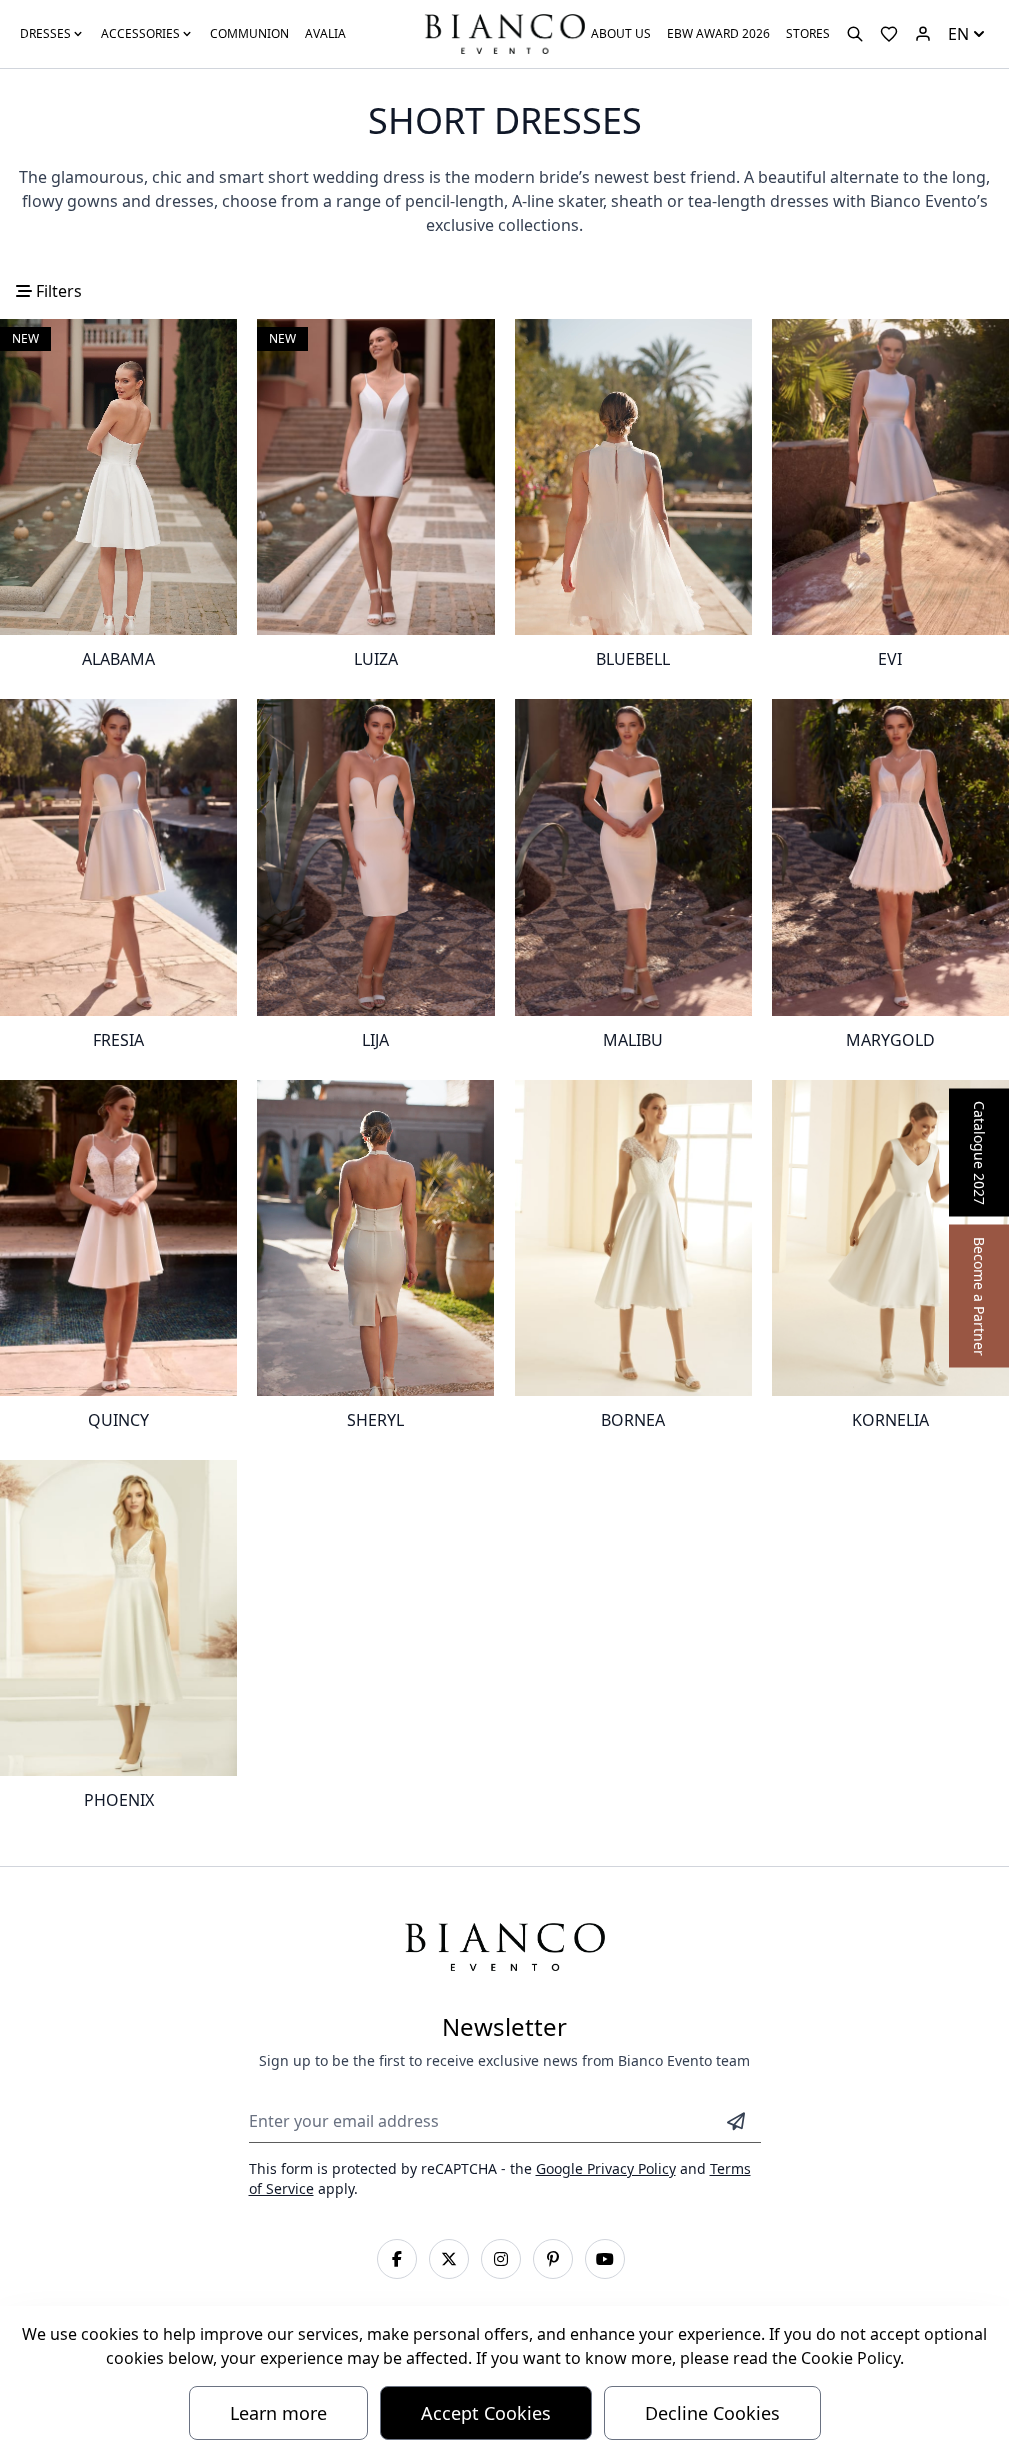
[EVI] (890, 477)
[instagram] (501, 2259)
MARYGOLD (890, 1040)
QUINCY (118, 1420)
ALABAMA (118, 659)
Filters (57, 291)
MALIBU (633, 1040)
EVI (890, 659)
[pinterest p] (553, 2259)
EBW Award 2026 (718, 33)
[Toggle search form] (855, 34)
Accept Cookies (486, 2413)
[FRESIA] (118, 857)
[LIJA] (375, 857)
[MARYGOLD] (890, 857)
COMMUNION (249, 33)
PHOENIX (119, 1800)
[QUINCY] (118, 1238)
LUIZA (376, 659)
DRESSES (45, 33)
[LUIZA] (375, 477)
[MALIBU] (633, 857)
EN (958, 34)
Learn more (278, 2413)
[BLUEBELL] (633, 477)
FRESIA (118, 1040)
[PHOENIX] (118, 1618)
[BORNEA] (633, 1238)
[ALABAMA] (118, 477)
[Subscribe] (736, 2121)
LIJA (375, 1040)
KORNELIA (890, 1420)
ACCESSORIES (140, 33)
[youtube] (605, 2259)
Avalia (325, 33)
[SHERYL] (375, 1238)
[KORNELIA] (890, 1238)
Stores (808, 33)
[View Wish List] (889, 34)
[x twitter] (449, 2259)
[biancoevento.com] (923, 34)
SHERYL (375, 1420)
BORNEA (633, 1420)
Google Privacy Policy (606, 2168)
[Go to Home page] (504, 32)
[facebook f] (397, 2259)
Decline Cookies (712, 2413)
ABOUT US (621, 33)
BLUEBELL (633, 659)
